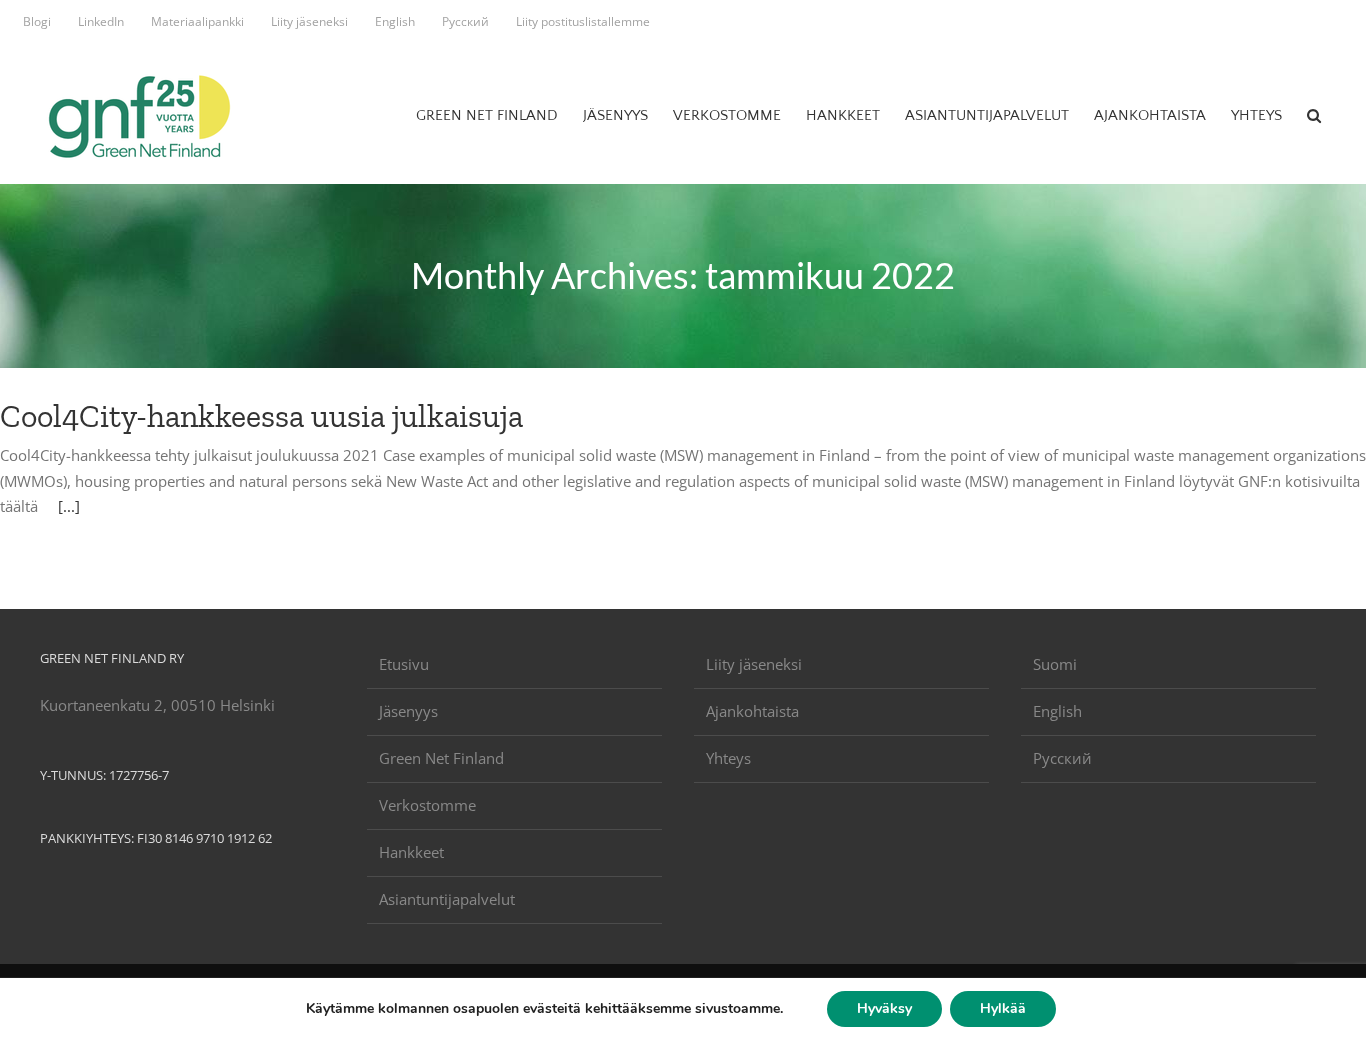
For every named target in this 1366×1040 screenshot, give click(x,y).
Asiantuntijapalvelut (447, 899)
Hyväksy (884, 1008)
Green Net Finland (441, 758)
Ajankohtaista (752, 711)
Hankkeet (411, 852)
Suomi (1055, 664)
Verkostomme (427, 805)
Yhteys (728, 758)
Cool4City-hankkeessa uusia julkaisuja (261, 416)
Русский (1062, 758)
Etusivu (404, 664)
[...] (69, 506)
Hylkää (1003, 1008)
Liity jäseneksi (754, 664)
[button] (1314, 115)
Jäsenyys (408, 711)
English (1057, 711)
